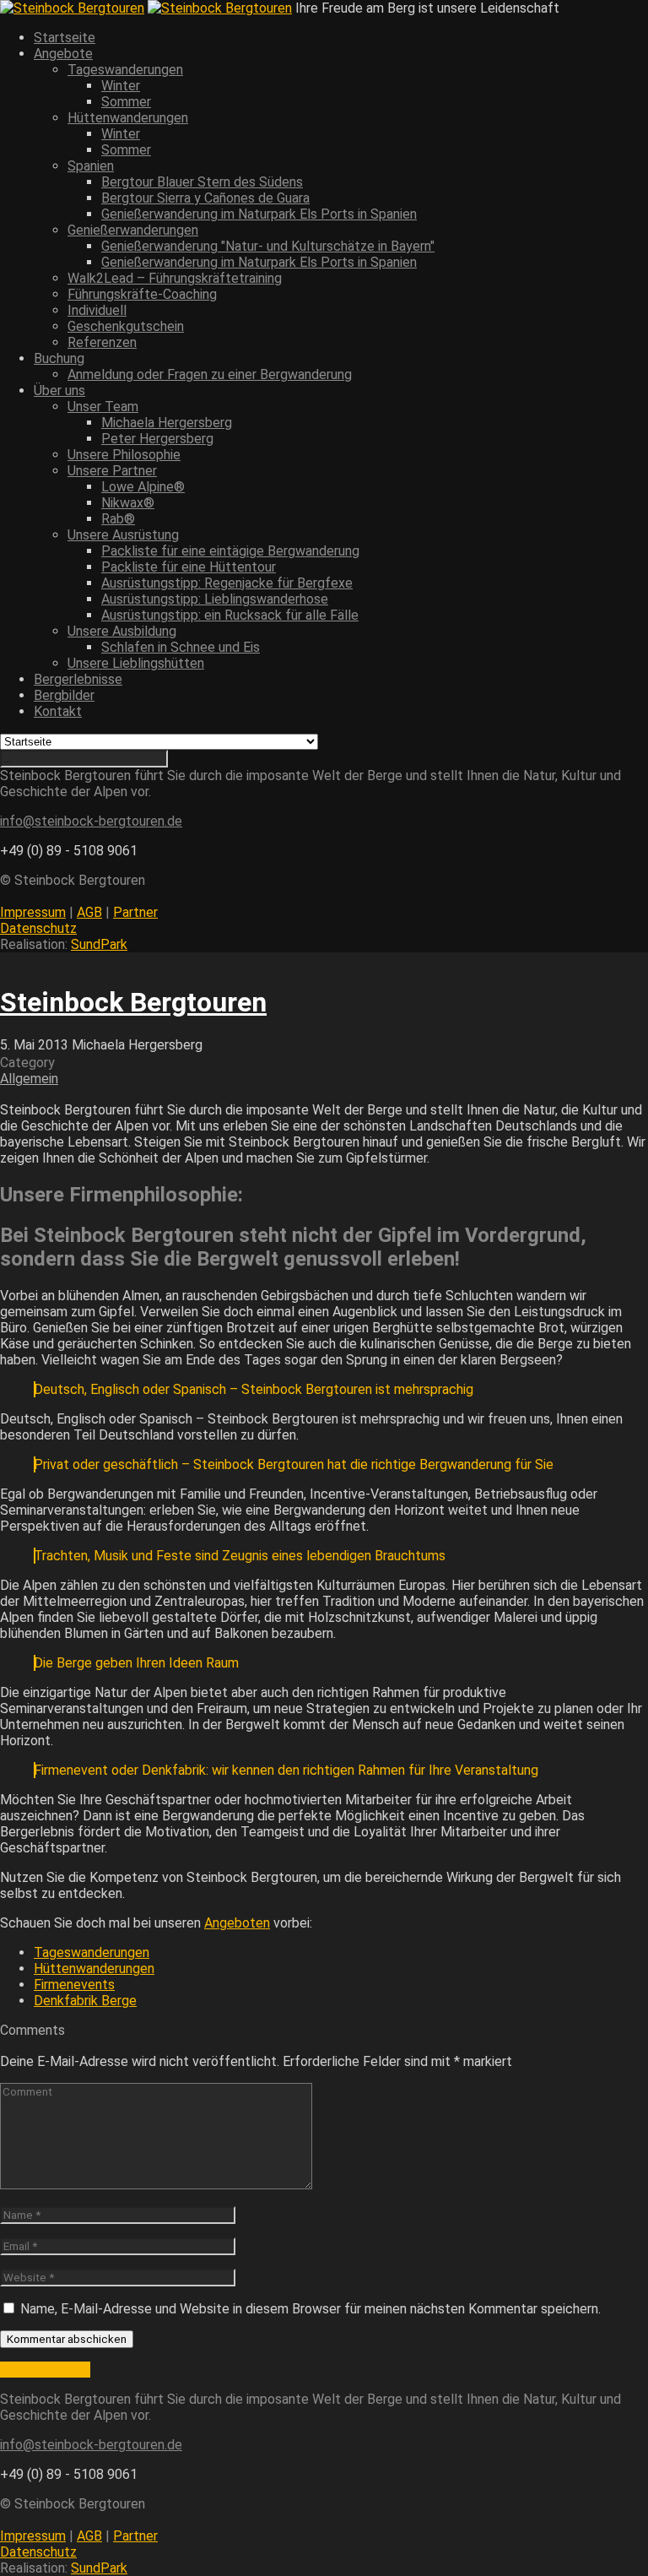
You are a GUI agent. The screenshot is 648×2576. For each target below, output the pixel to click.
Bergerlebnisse (78, 679)
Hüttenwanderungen (94, 1969)
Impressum (33, 912)
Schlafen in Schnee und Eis (181, 647)
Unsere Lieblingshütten (136, 663)
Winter (121, 86)
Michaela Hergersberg (167, 423)
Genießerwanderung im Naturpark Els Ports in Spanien (259, 214)
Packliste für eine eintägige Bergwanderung (230, 551)
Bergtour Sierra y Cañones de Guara (205, 198)
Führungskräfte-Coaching (142, 294)
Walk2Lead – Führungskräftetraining (175, 278)
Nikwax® (128, 503)
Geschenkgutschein (126, 326)
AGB (89, 912)
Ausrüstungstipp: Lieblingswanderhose (215, 599)
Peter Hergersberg (157, 439)
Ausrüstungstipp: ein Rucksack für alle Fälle (230, 615)
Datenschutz (38, 928)
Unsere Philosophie (124, 455)
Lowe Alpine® (143, 487)
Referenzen (102, 342)
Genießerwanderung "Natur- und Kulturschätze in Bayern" (268, 246)
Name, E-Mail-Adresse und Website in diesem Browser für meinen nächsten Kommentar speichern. (310, 2309)
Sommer (126, 102)
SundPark (99, 944)
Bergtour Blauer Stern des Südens (202, 182)
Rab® (118, 519)
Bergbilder (64, 695)
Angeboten (237, 1923)
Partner (135, 912)
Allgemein (29, 1079)
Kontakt (58, 711)
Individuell (97, 310)
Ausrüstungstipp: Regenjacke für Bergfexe (227, 583)
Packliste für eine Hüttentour (189, 567)
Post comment (45, 2370)
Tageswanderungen (92, 1952)
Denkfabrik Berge (85, 2001)
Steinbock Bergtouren (133, 1002)
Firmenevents (74, 1985)
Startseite (65, 38)
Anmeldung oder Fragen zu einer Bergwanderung (210, 374)
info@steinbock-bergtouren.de (91, 821)
